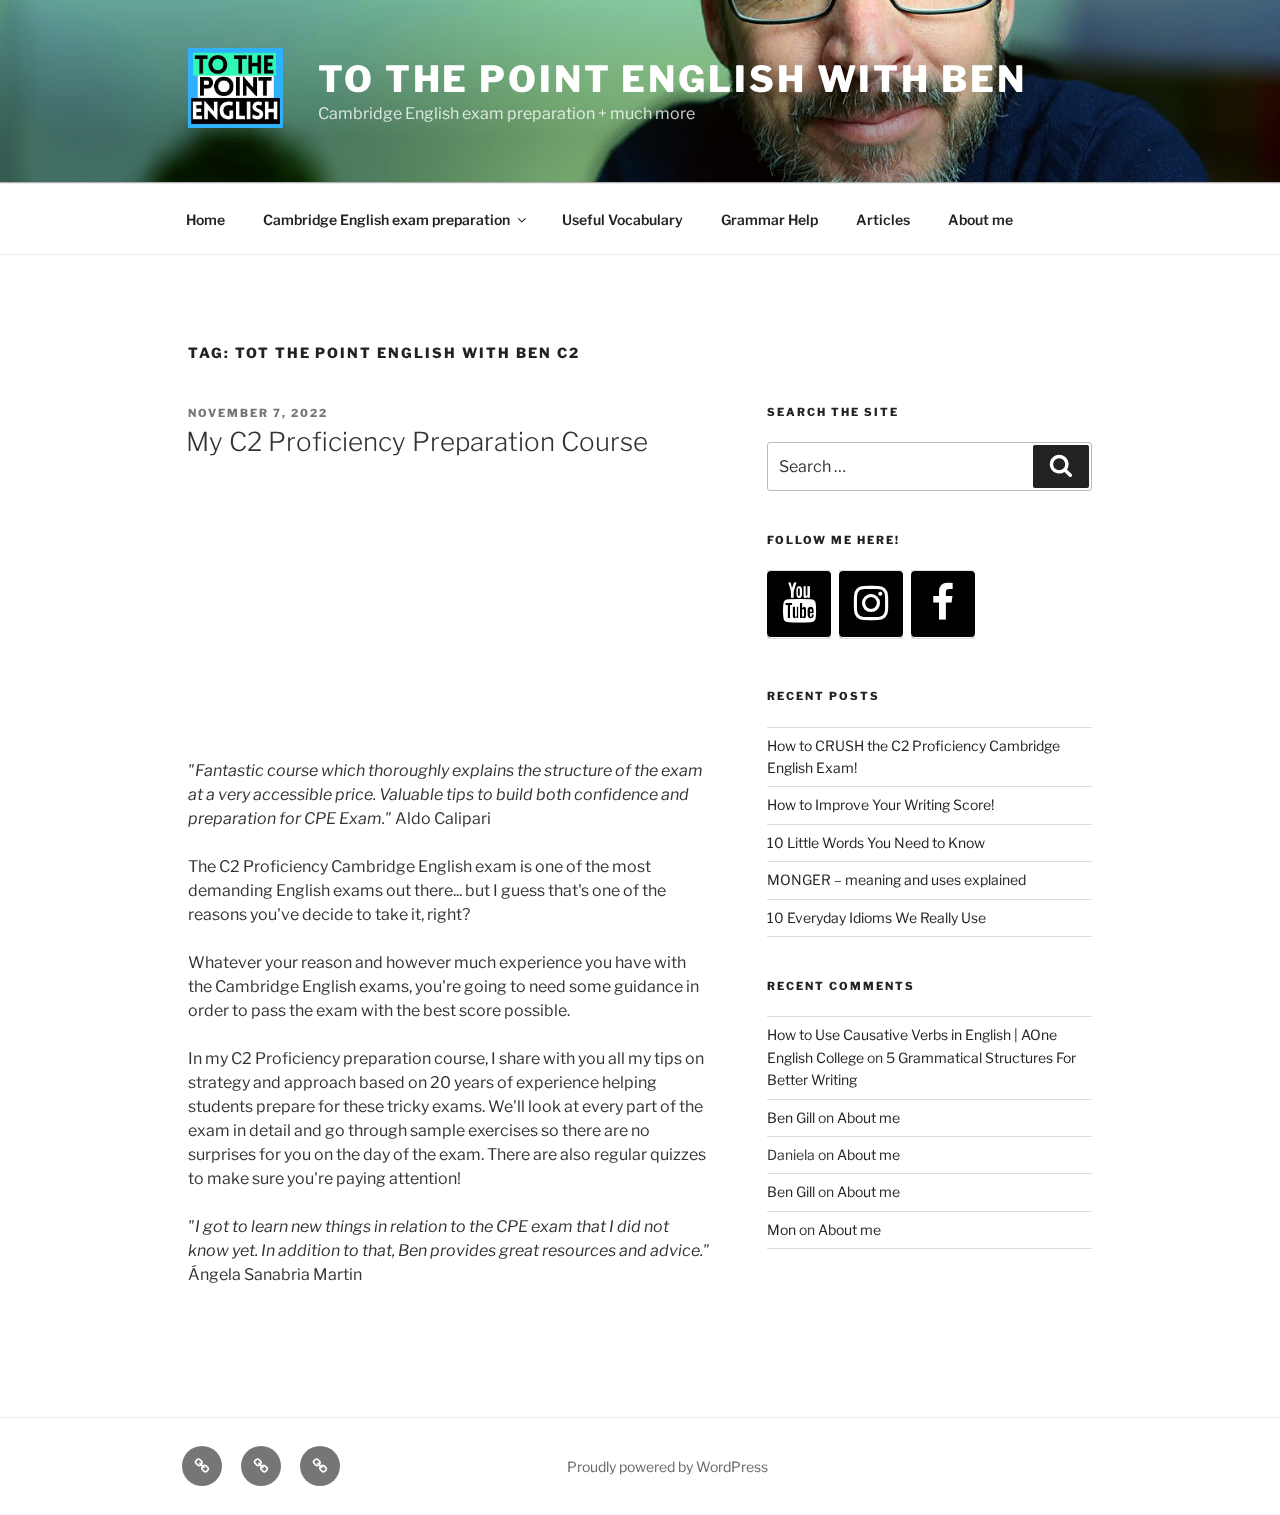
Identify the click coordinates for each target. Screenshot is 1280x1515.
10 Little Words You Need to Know (876, 842)
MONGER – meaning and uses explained (896, 879)
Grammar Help (769, 219)
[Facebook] (943, 604)
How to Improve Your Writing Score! (880, 804)
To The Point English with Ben (672, 79)
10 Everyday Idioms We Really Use (876, 917)
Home (205, 219)
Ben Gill (791, 1117)
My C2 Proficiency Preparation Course (417, 441)
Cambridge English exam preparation (386, 219)
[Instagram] (871, 604)
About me (980, 219)
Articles (883, 219)
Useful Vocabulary (622, 219)
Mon (781, 1229)
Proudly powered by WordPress (667, 1466)
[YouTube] (799, 604)
